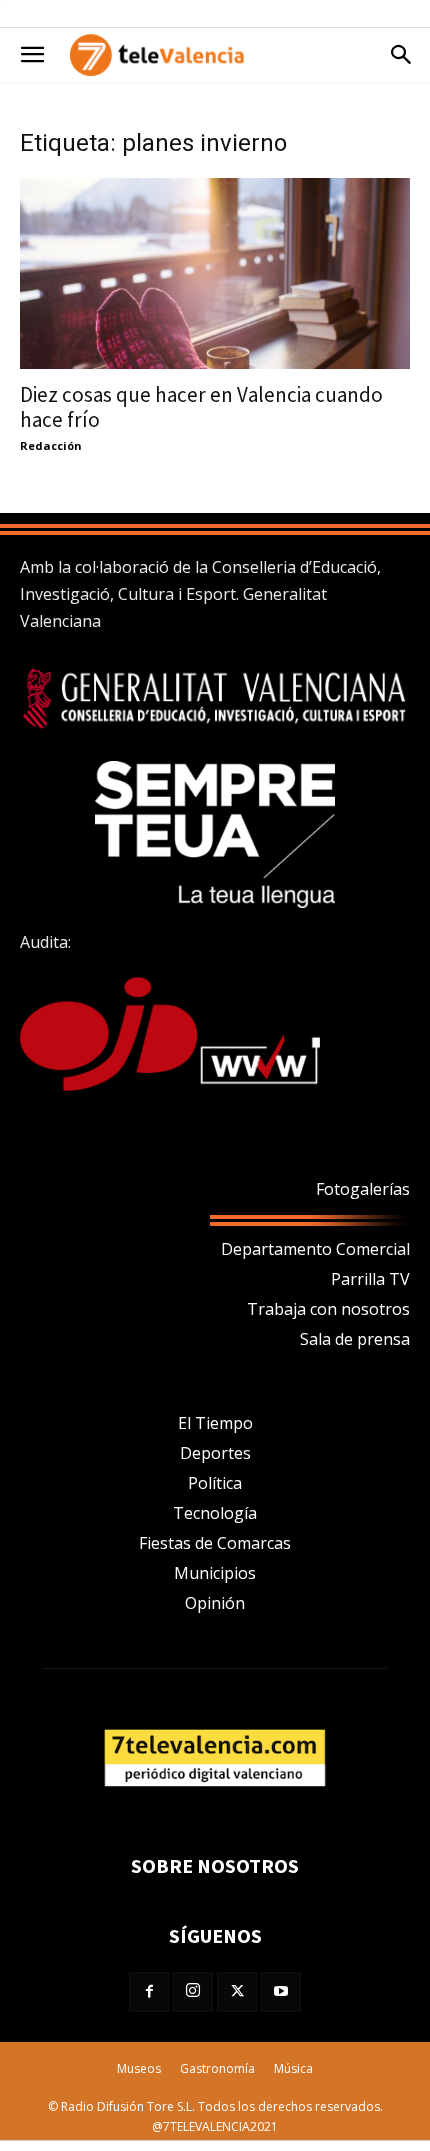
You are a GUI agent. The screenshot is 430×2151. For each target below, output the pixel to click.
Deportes (215, 1453)
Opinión (215, 1603)
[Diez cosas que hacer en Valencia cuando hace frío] (215, 273)
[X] (237, 1992)
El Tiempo (215, 1423)
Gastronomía (217, 2068)
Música (293, 2068)
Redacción (51, 445)
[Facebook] (149, 1992)
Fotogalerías (363, 1189)
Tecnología (215, 1513)
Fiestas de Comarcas (215, 1543)
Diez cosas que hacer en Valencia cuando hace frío (201, 407)
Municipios (215, 1573)
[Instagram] (193, 1992)
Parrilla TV (370, 1279)
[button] (32, 55)
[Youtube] (281, 1992)
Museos (139, 2068)
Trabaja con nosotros (328, 1309)
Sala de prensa (355, 1339)
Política (215, 1483)
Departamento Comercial (315, 1249)
